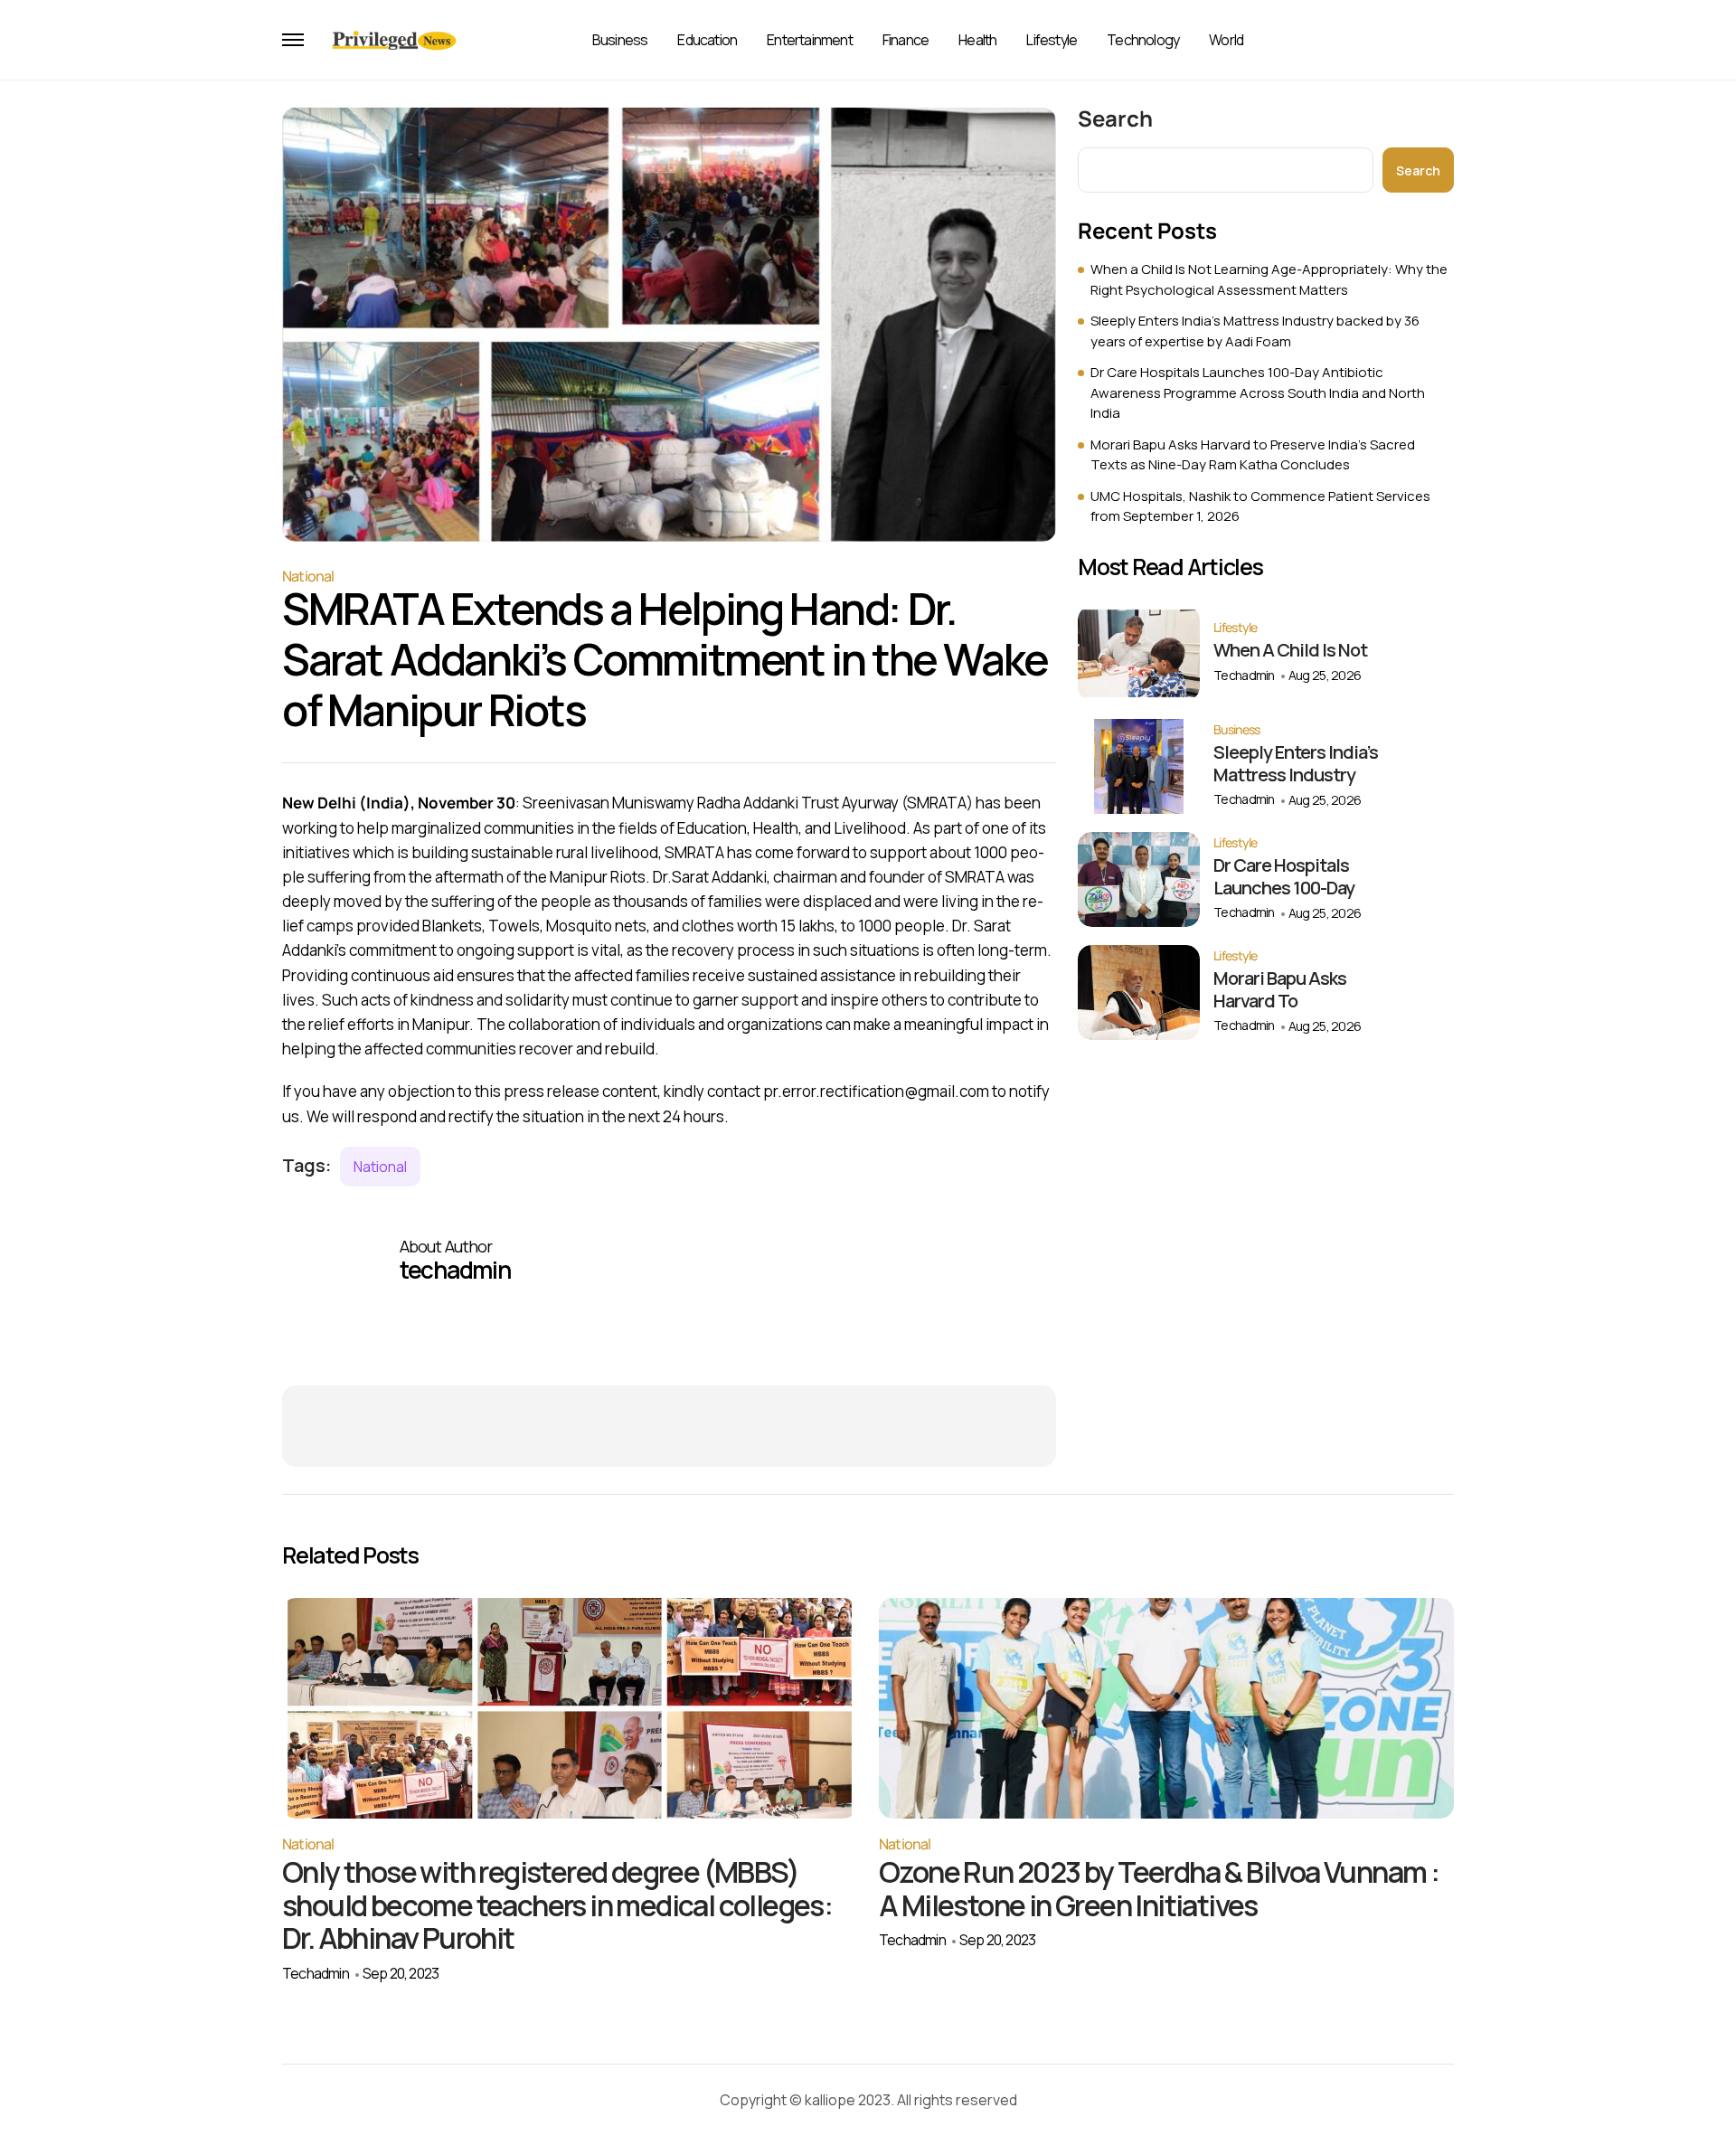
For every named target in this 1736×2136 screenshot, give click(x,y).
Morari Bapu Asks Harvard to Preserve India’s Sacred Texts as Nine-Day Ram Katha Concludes (1253, 455)
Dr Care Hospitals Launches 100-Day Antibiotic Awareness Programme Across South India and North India (1258, 392)
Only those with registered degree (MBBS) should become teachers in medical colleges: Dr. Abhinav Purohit (557, 1905)
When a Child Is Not (1290, 650)
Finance (906, 40)
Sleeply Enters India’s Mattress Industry (1296, 763)
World (1226, 40)
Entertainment (810, 40)
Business (620, 40)
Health (977, 40)
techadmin (1244, 675)
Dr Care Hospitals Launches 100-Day (1284, 876)
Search (1115, 118)
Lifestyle (1052, 40)
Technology (1143, 40)
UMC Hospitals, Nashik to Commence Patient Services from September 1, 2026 (1260, 506)
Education (707, 40)
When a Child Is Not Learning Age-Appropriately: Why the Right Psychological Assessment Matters (1269, 279)
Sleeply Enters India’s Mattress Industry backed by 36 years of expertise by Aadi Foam (1255, 331)
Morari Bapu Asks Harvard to (1280, 989)
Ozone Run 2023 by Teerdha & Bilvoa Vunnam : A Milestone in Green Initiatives (1159, 1889)
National (308, 576)
